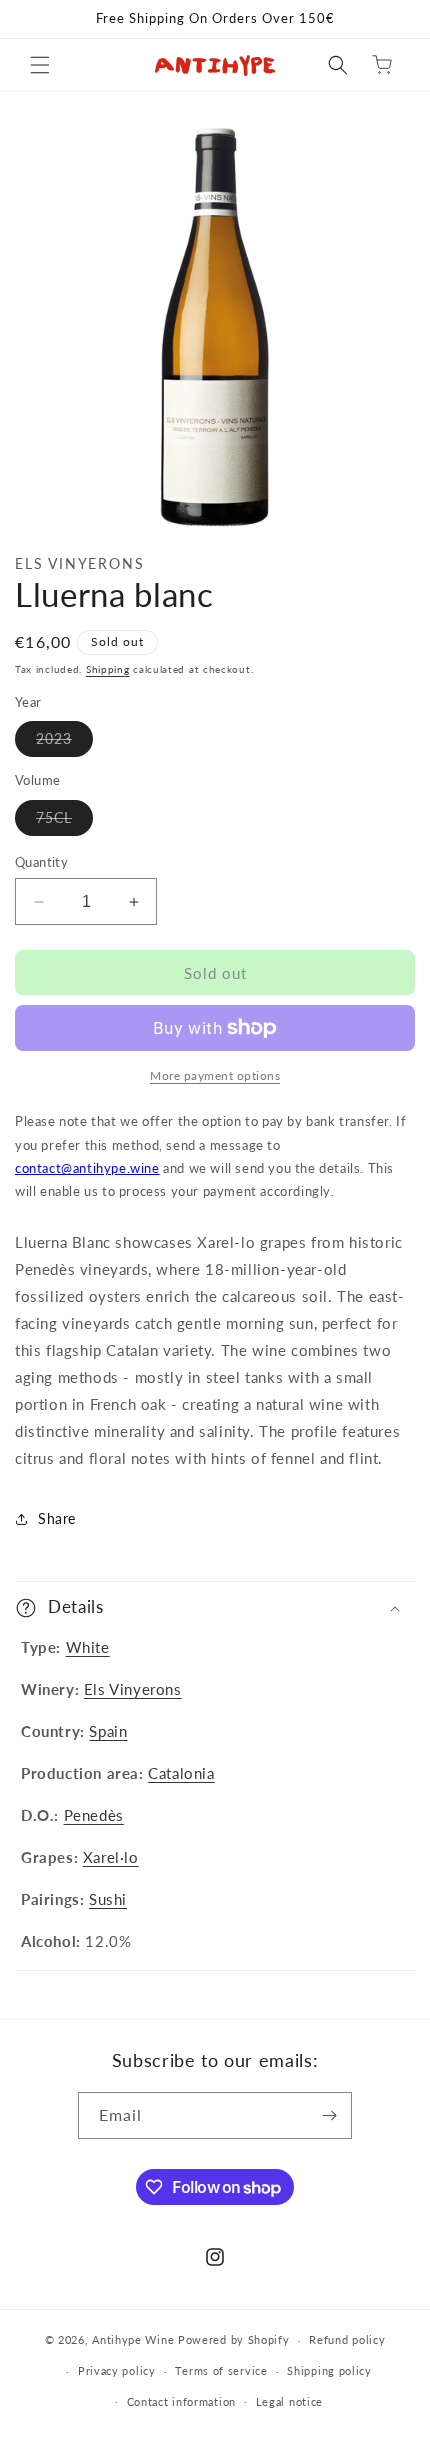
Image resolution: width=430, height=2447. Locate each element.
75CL (64, 822)
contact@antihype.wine (87, 1168)
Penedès (94, 1815)
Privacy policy (117, 2370)
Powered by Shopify (234, 2339)
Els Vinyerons (133, 1689)
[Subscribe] (329, 2115)
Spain (108, 1731)
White (88, 1647)
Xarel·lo (111, 1857)
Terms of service (221, 2370)
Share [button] (57, 1518)
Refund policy (347, 2339)
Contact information (181, 2401)
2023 (64, 743)
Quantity (41, 862)
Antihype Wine (133, 2339)
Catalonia (181, 1773)
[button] (40, 65)
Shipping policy (329, 2370)
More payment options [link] (215, 1075)
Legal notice (289, 2401)
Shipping (108, 669)
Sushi (108, 1899)
